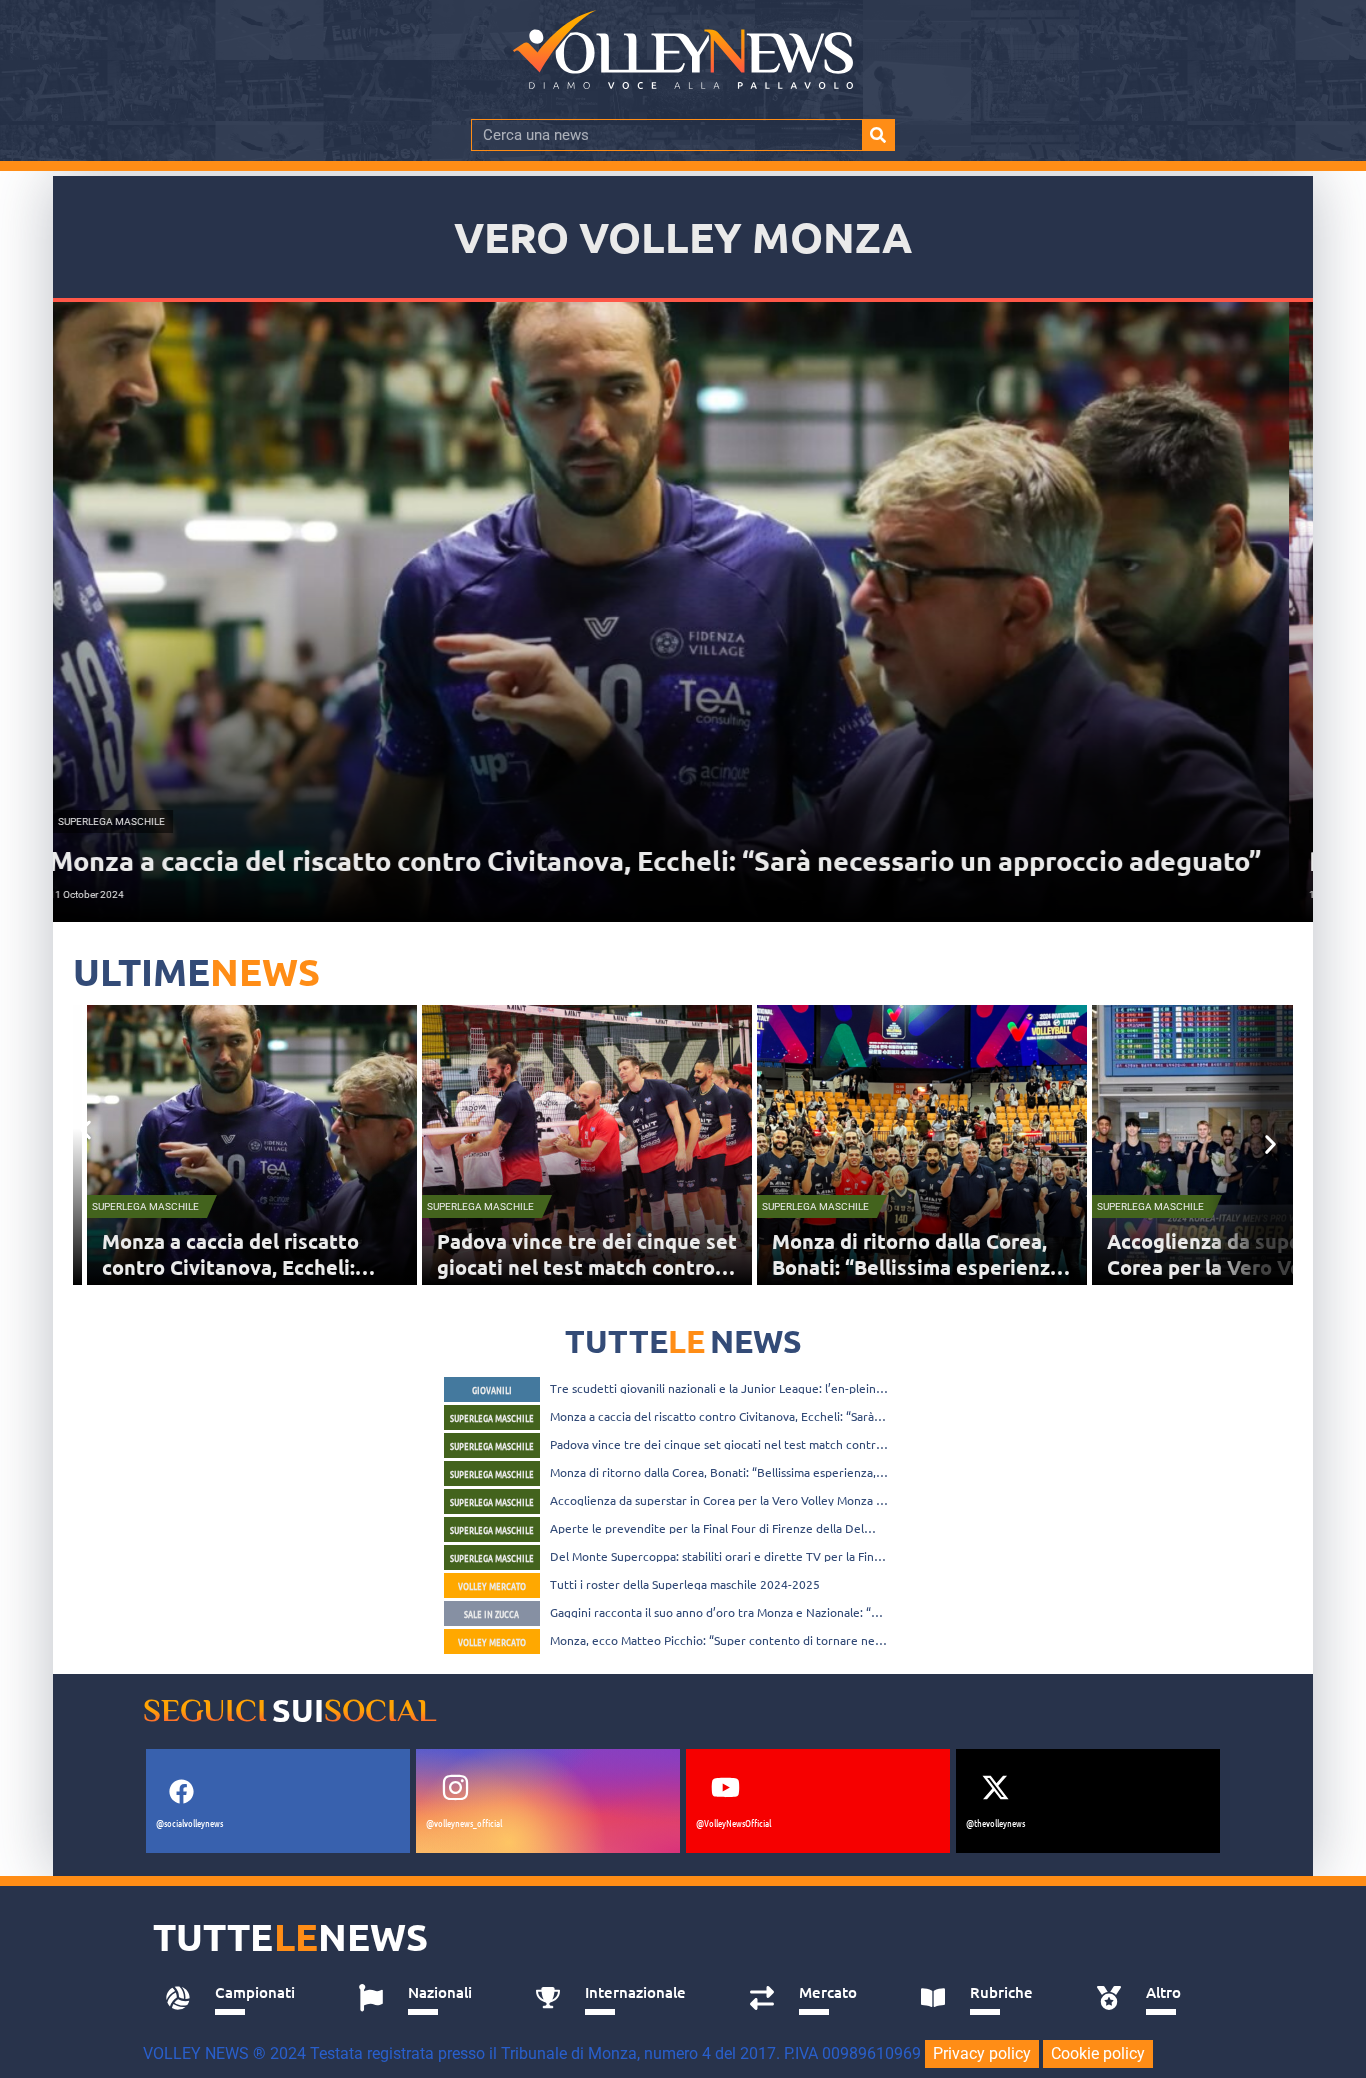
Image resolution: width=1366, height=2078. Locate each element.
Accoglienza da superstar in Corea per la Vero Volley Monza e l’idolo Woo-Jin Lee (935, 1267)
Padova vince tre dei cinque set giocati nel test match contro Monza (266, 1267)
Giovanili (492, 1389)
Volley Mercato (492, 1585)
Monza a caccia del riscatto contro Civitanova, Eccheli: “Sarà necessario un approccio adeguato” (712, 1416)
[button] (85, 1129)
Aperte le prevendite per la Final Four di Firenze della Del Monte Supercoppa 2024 (707, 1528)
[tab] (239, 1998)
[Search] (878, 135)
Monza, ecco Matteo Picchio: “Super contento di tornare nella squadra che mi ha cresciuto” (718, 1640)
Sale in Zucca (491, 1613)
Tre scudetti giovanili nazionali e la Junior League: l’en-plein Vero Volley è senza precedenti (713, 1388)
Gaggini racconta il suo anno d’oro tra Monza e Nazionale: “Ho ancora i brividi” (718, 1612)
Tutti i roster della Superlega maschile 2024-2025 (685, 1584)
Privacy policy (982, 2053)
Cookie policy (1098, 2053)
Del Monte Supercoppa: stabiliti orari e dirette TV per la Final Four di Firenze (716, 1556)
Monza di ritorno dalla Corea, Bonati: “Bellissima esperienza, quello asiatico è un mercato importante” (713, 1472)
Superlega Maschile (159, 1206)
